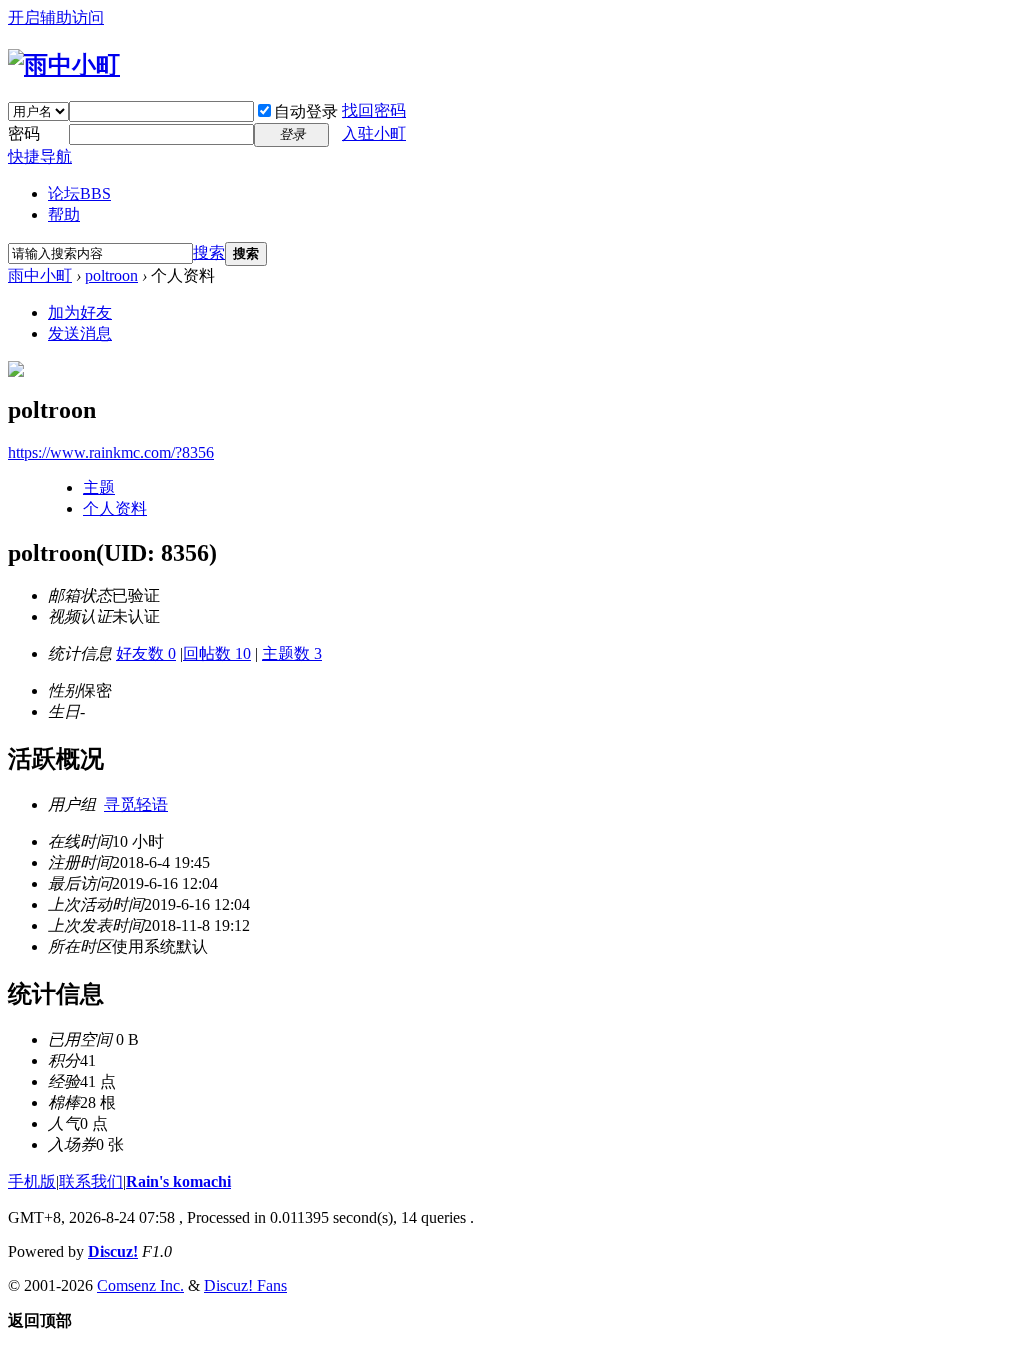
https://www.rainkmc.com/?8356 (111, 452)
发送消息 (80, 333)
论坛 (79, 193)
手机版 (32, 1181)
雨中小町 (40, 275)
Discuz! (113, 1251)
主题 (99, 487)
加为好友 (80, 312)
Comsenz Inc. (140, 1285)
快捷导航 (40, 156)
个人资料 (115, 508)
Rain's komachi (178, 1181)
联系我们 (91, 1181)
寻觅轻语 (136, 804)
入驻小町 (374, 133)
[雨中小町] (64, 65)
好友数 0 (146, 653)
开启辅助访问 (56, 17)
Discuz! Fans (245, 1285)
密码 (24, 133)
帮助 (64, 214)
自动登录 (306, 111)
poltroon (111, 275)
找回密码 (374, 110)
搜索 (209, 252)
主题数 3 (292, 653)
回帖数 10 (217, 653)
